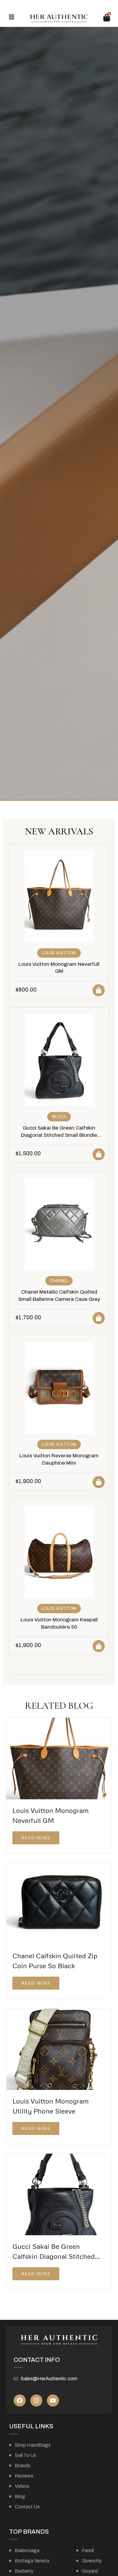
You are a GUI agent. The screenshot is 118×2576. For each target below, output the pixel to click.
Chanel (59, 1281)
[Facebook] (20, 2400)
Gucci (59, 1117)
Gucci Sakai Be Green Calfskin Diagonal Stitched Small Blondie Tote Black (59, 1135)
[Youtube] (53, 2400)
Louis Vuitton (59, 953)
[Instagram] (36, 2400)
